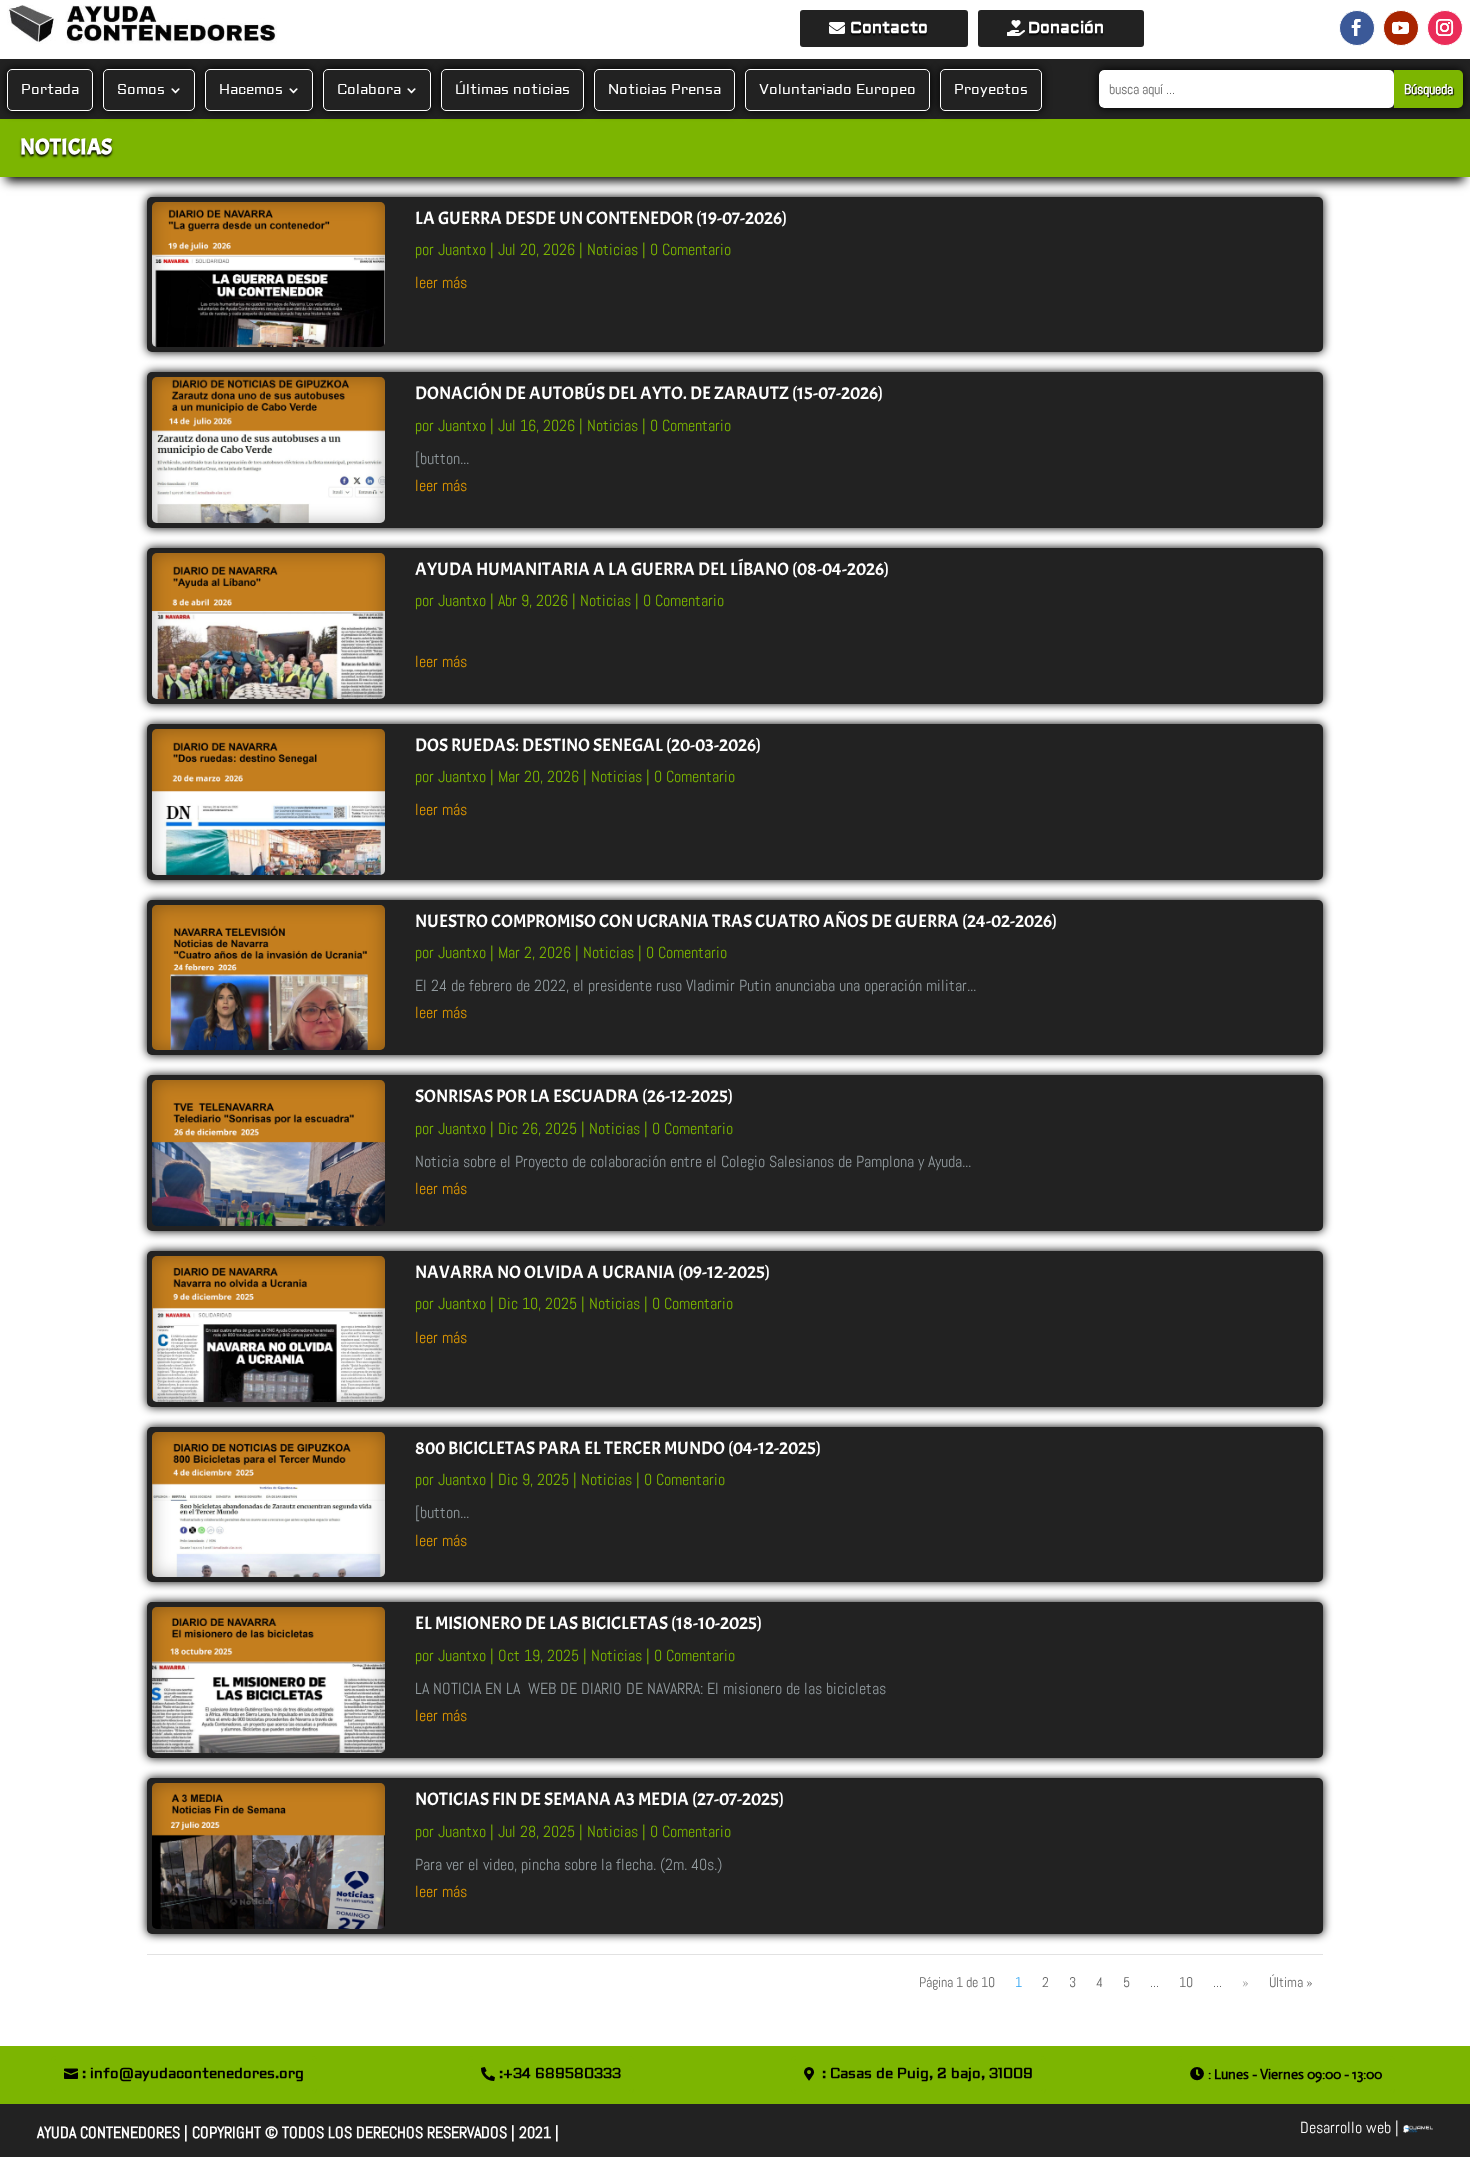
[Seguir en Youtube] (1401, 28)
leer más (441, 282)
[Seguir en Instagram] (1445, 28)
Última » (1291, 1982)
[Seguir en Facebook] (1357, 28)
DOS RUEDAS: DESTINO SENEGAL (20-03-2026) (588, 745)
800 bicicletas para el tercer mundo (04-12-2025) (618, 1448)
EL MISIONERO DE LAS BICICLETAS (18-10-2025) (588, 1623)
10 (1186, 1982)
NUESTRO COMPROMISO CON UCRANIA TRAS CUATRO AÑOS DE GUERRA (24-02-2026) (736, 921)
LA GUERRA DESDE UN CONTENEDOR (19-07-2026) (601, 218)
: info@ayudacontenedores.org (193, 2074)
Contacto (889, 28)
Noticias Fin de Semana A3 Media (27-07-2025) (599, 1799)
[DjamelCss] (1418, 2127)
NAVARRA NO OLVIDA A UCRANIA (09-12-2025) (592, 1272)
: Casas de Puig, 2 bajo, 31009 (927, 2074)
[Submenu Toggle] (175, 90)
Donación (1066, 28)
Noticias (612, 249)
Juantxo (462, 249)
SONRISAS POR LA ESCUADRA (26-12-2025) (574, 1096)
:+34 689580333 (560, 2074)
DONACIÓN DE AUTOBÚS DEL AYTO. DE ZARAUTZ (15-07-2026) (649, 393)
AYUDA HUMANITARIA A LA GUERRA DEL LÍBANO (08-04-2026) (652, 569)
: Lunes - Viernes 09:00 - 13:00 (1295, 2074)
